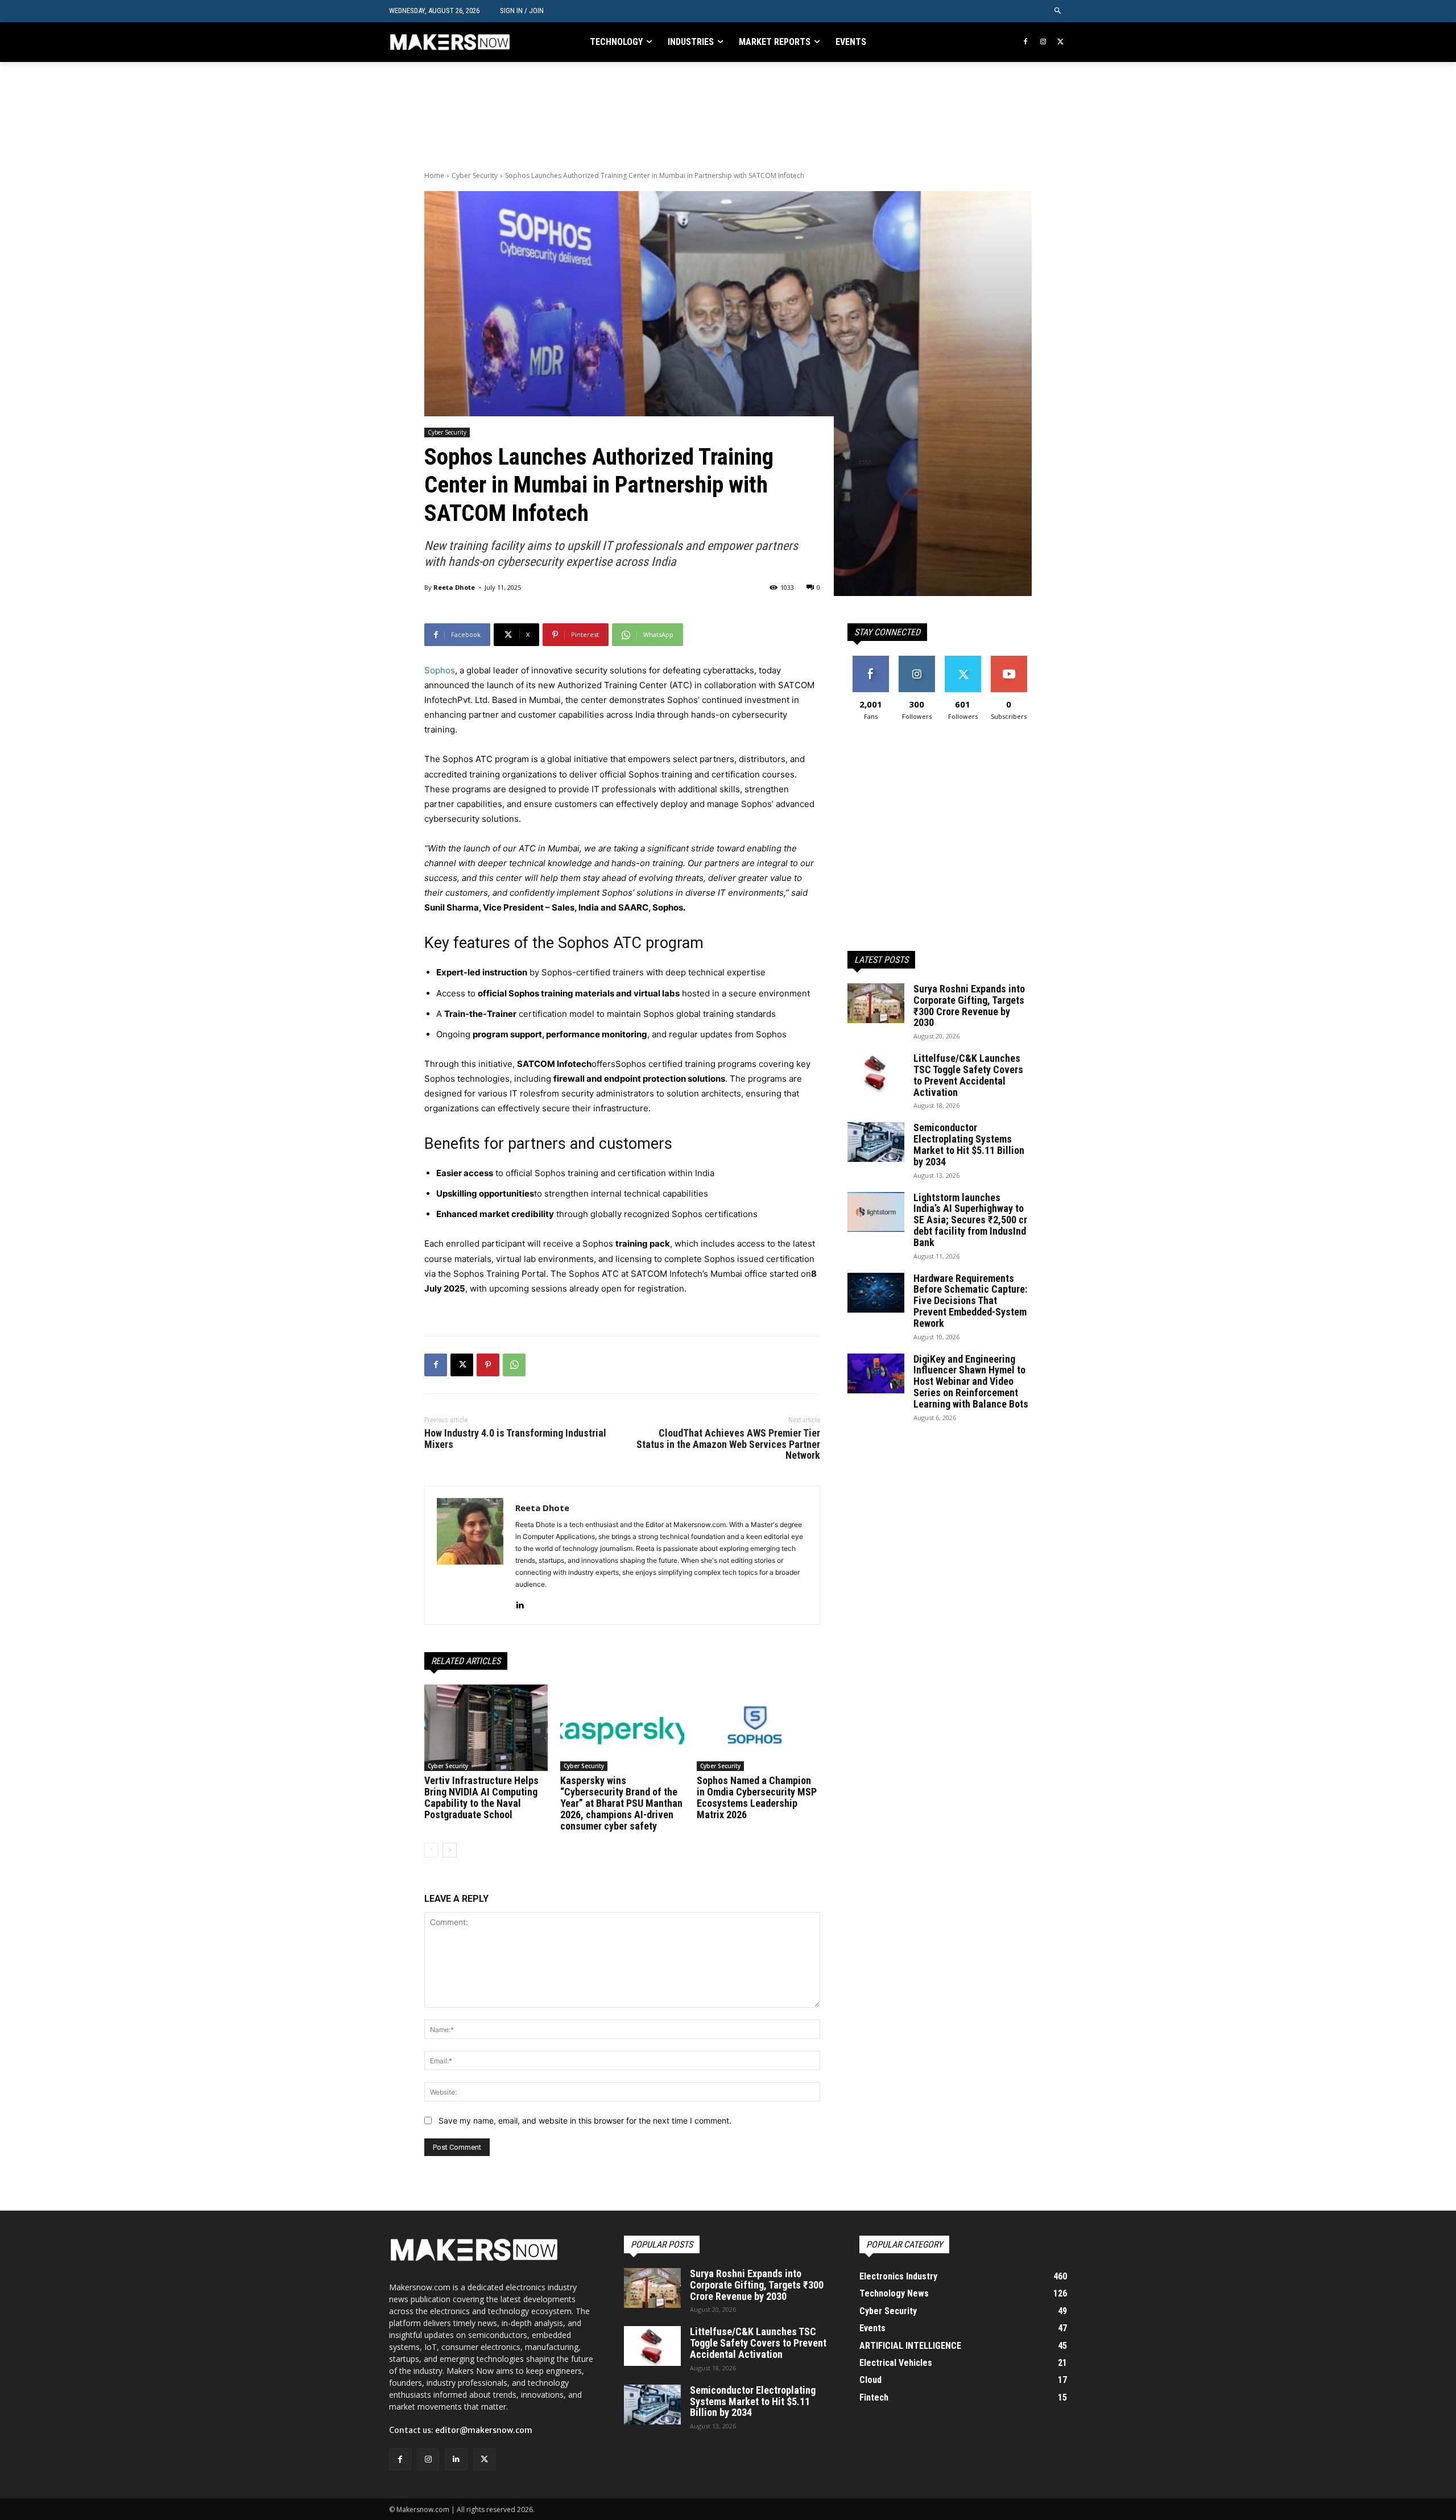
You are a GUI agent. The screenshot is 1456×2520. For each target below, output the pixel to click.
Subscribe (1009, 660)
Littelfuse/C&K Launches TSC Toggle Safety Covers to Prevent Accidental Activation (968, 1075)
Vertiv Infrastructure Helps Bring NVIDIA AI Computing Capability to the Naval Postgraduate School (481, 1797)
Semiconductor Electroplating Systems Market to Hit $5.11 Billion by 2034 (969, 1144)
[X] (1060, 42)
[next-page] (450, 1850)
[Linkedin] (520, 1602)
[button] (1058, 11)
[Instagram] (1043, 42)
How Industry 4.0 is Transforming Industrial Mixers (515, 1439)
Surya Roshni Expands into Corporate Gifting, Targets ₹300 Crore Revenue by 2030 (969, 1005)
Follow (917, 660)
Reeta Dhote (454, 587)
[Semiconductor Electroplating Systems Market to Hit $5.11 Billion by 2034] (876, 1142)
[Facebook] (1026, 42)
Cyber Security (475, 175)
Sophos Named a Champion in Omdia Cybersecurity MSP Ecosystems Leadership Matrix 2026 (757, 1797)
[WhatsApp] (514, 1365)
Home (434, 175)
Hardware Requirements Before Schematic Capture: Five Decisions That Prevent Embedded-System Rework (970, 1301)
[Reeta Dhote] (470, 1555)
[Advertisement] (631, 115)
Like (870, 660)
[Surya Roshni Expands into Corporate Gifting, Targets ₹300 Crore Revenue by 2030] (876, 1003)
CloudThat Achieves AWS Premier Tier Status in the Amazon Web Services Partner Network (728, 1444)
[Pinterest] (488, 1365)
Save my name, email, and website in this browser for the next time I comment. (585, 2120)
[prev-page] (431, 1850)
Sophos (440, 670)
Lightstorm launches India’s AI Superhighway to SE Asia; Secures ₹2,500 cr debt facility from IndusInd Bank (970, 1220)
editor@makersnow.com (484, 2430)
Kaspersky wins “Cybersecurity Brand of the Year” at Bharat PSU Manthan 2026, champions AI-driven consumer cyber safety (621, 1803)
